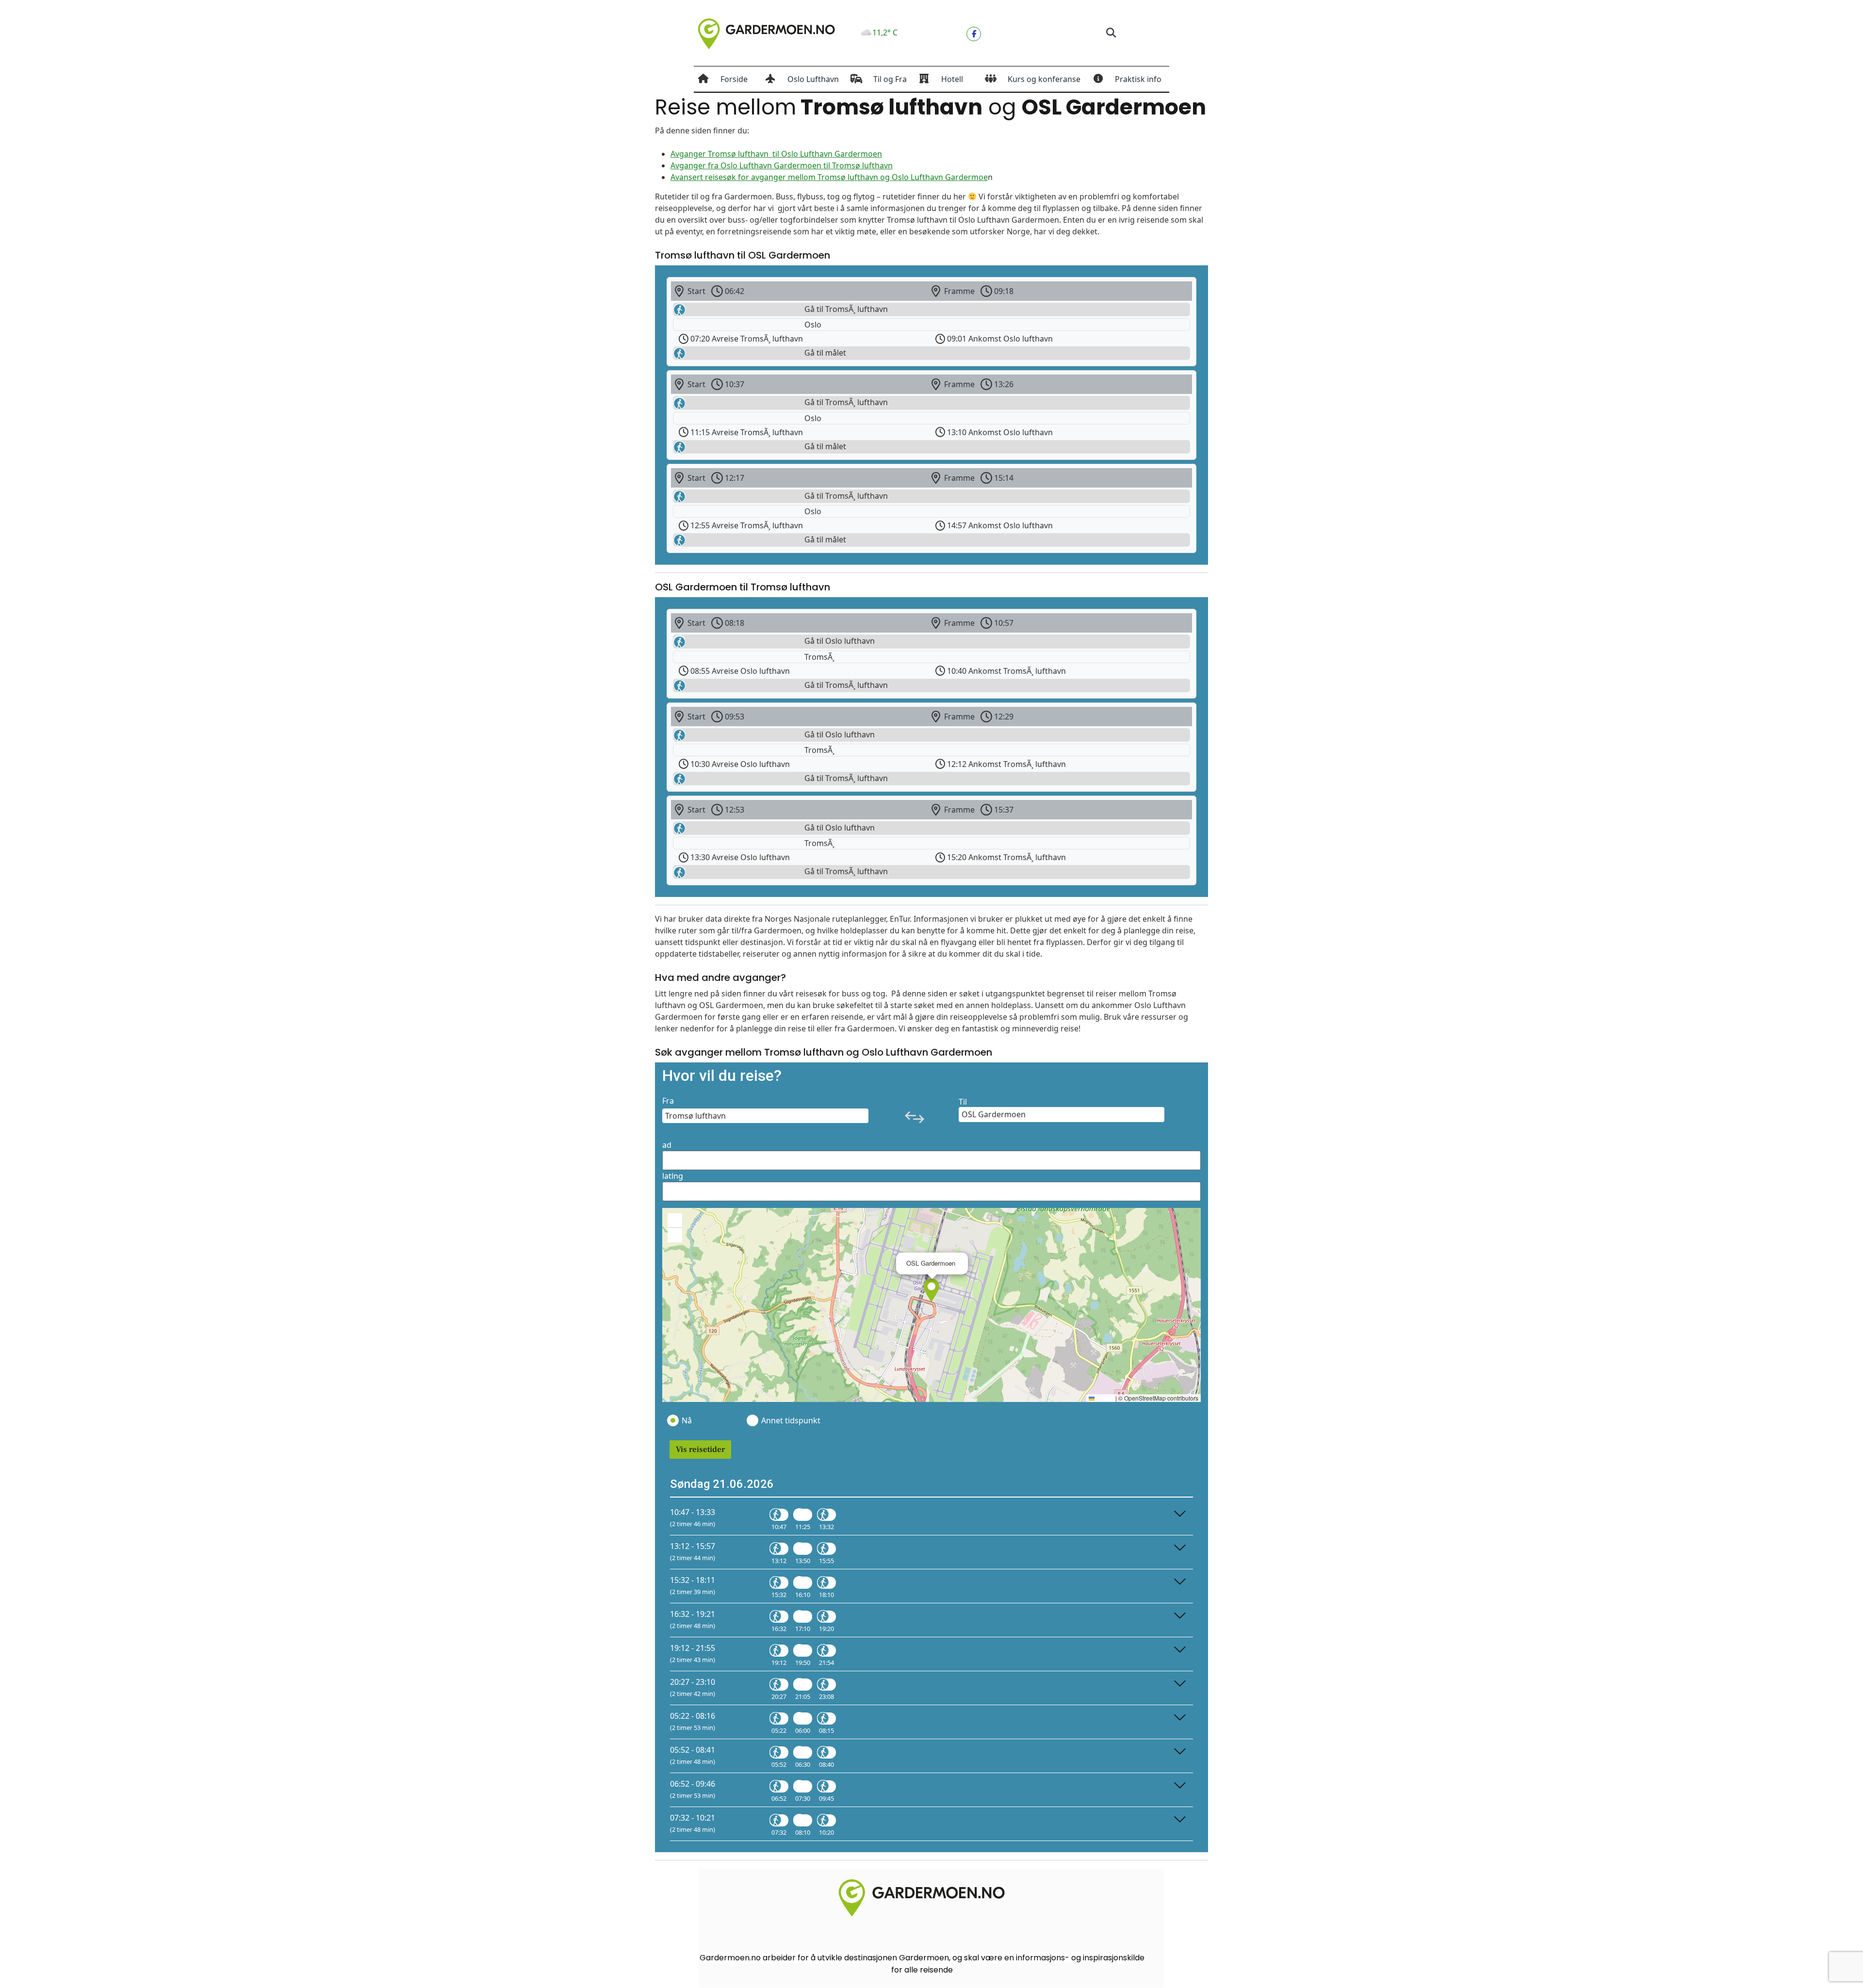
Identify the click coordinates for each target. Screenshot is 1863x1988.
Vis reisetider (700, 1450)
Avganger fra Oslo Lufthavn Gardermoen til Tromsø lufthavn (782, 165)
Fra (668, 1101)
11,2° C (885, 33)
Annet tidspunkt (790, 1420)
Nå (687, 1420)
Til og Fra (890, 79)
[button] (1111, 33)
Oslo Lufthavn (813, 79)
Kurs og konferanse (1044, 79)
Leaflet (1104, 1398)
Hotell (952, 79)
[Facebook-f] (974, 34)
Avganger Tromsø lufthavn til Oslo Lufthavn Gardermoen (776, 154)
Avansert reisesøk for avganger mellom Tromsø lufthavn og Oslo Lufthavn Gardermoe (829, 177)
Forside (734, 79)
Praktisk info (1138, 79)
